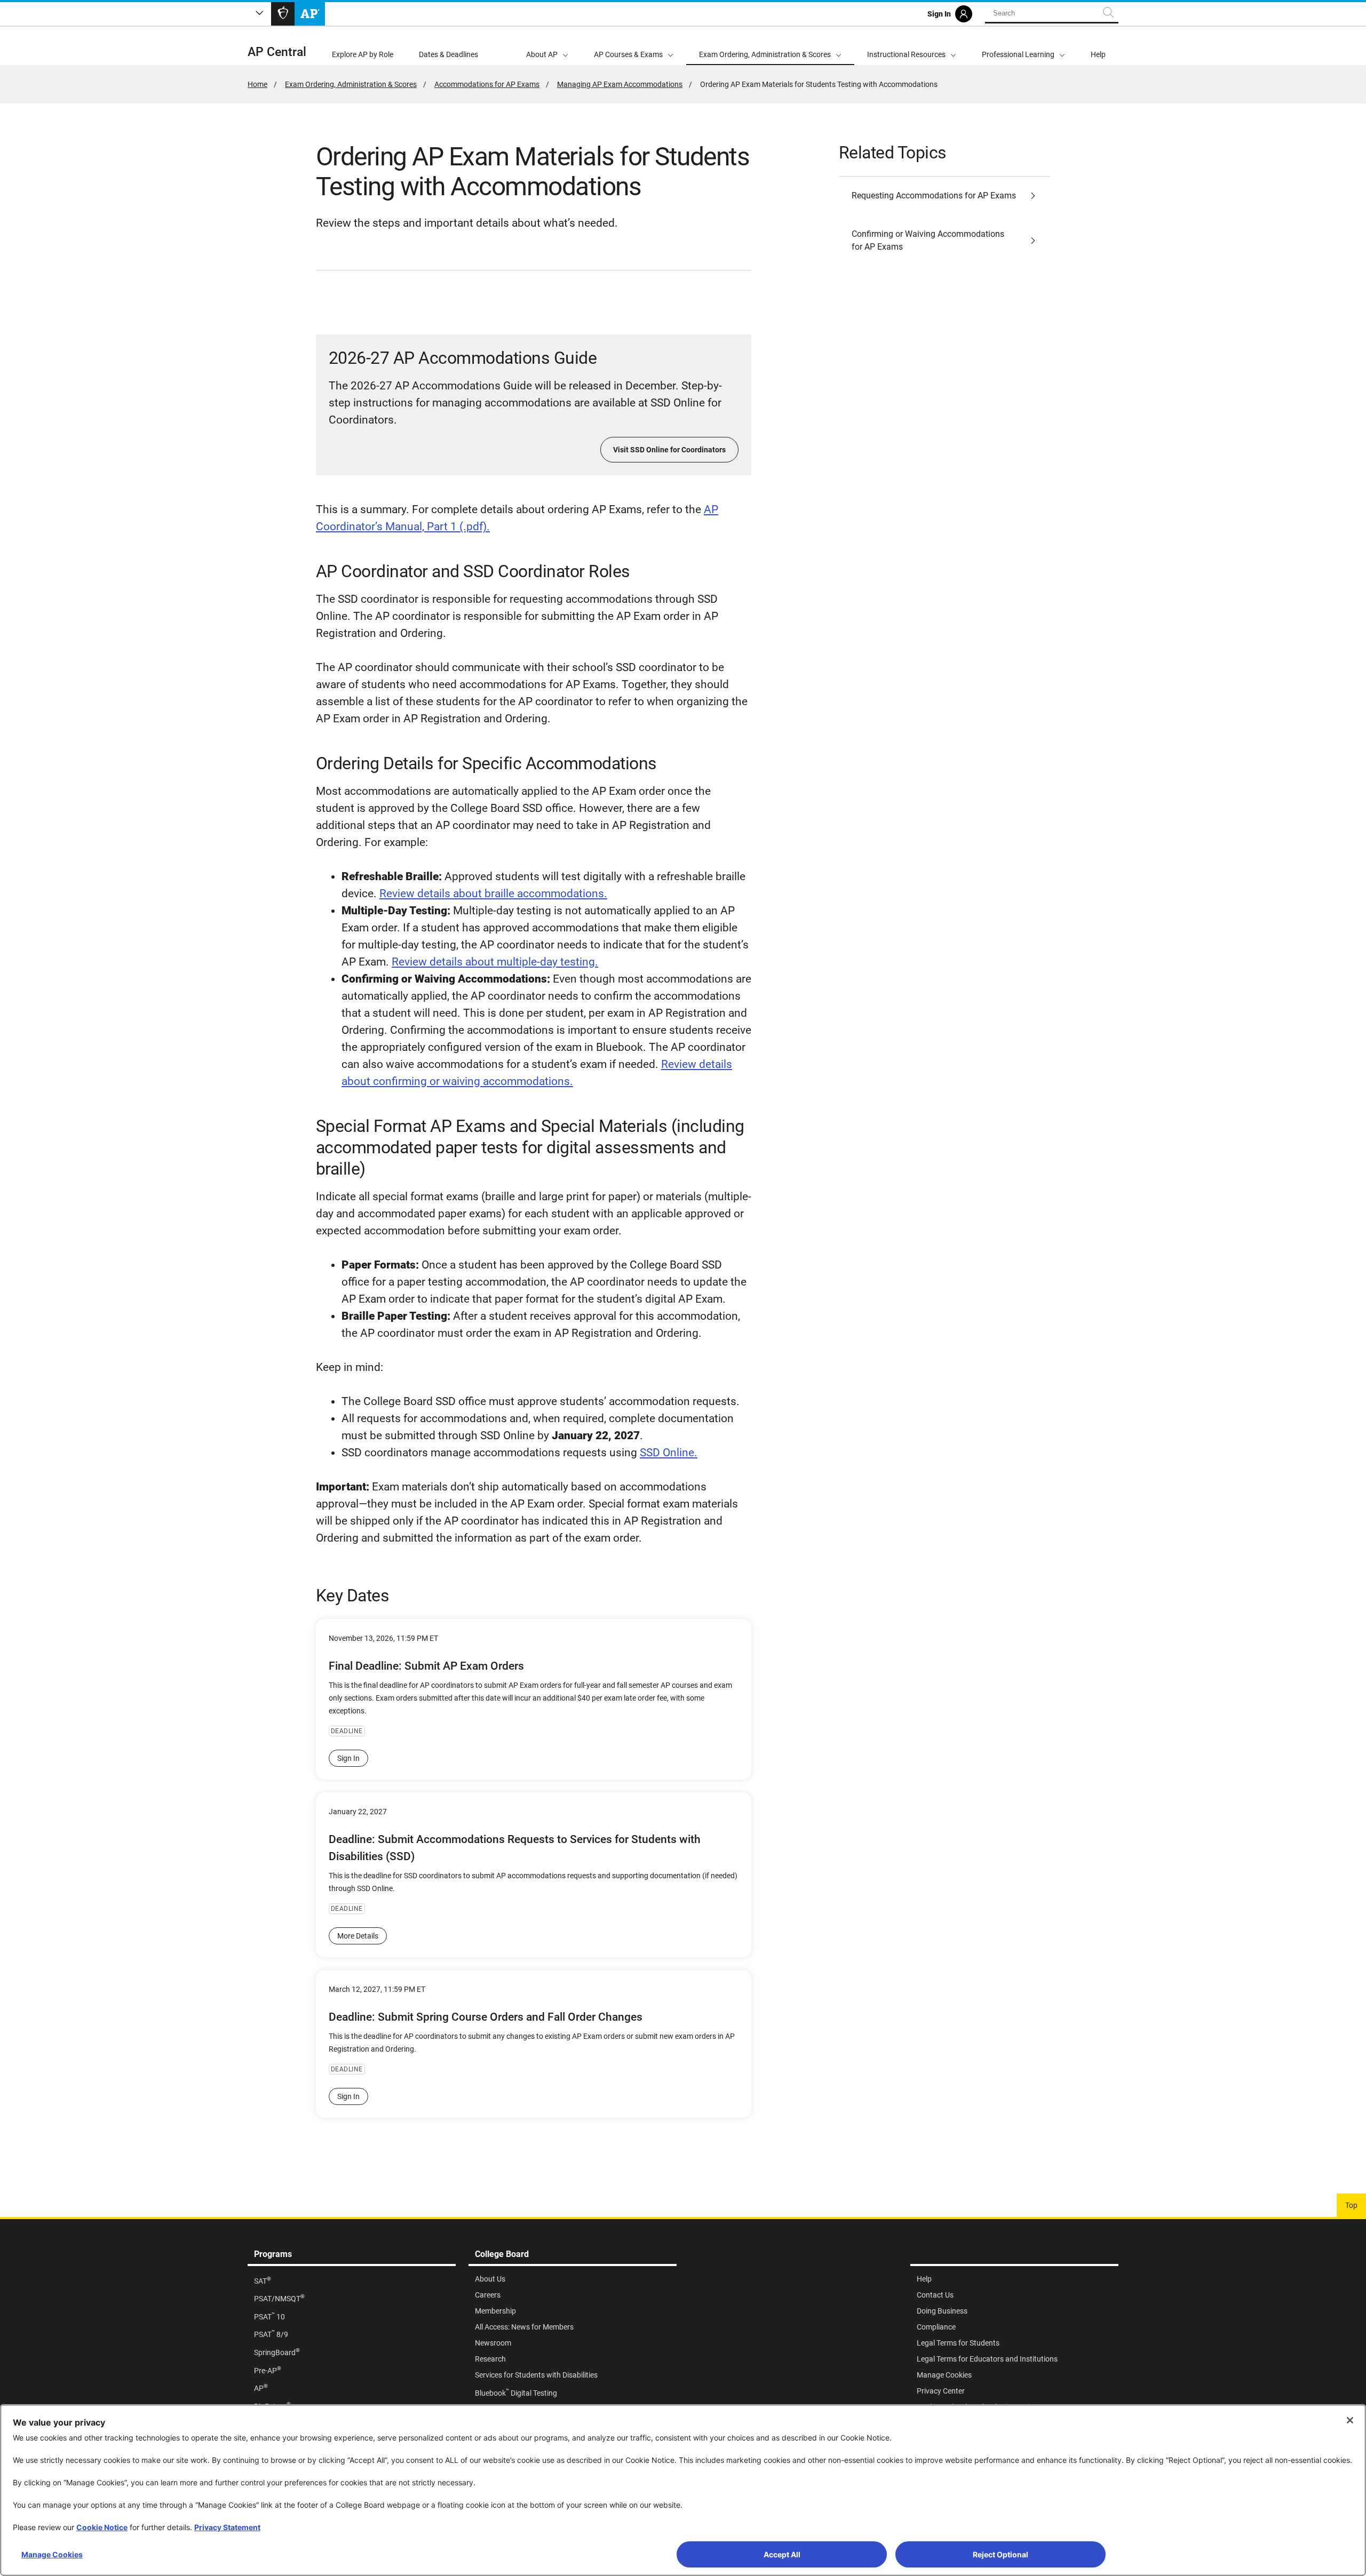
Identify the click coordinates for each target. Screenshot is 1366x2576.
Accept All (782, 2554)
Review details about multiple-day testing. (495, 962)
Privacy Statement (227, 2527)
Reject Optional (1000, 2554)
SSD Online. (669, 1453)
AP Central (277, 52)
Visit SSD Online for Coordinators (669, 450)
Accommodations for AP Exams (487, 84)
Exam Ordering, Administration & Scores (351, 84)
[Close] (1350, 2420)
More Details (358, 1936)
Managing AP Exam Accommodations (620, 84)
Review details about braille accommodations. (493, 894)
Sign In (348, 1758)
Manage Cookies (52, 2554)
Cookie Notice (102, 2527)
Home (257, 84)
